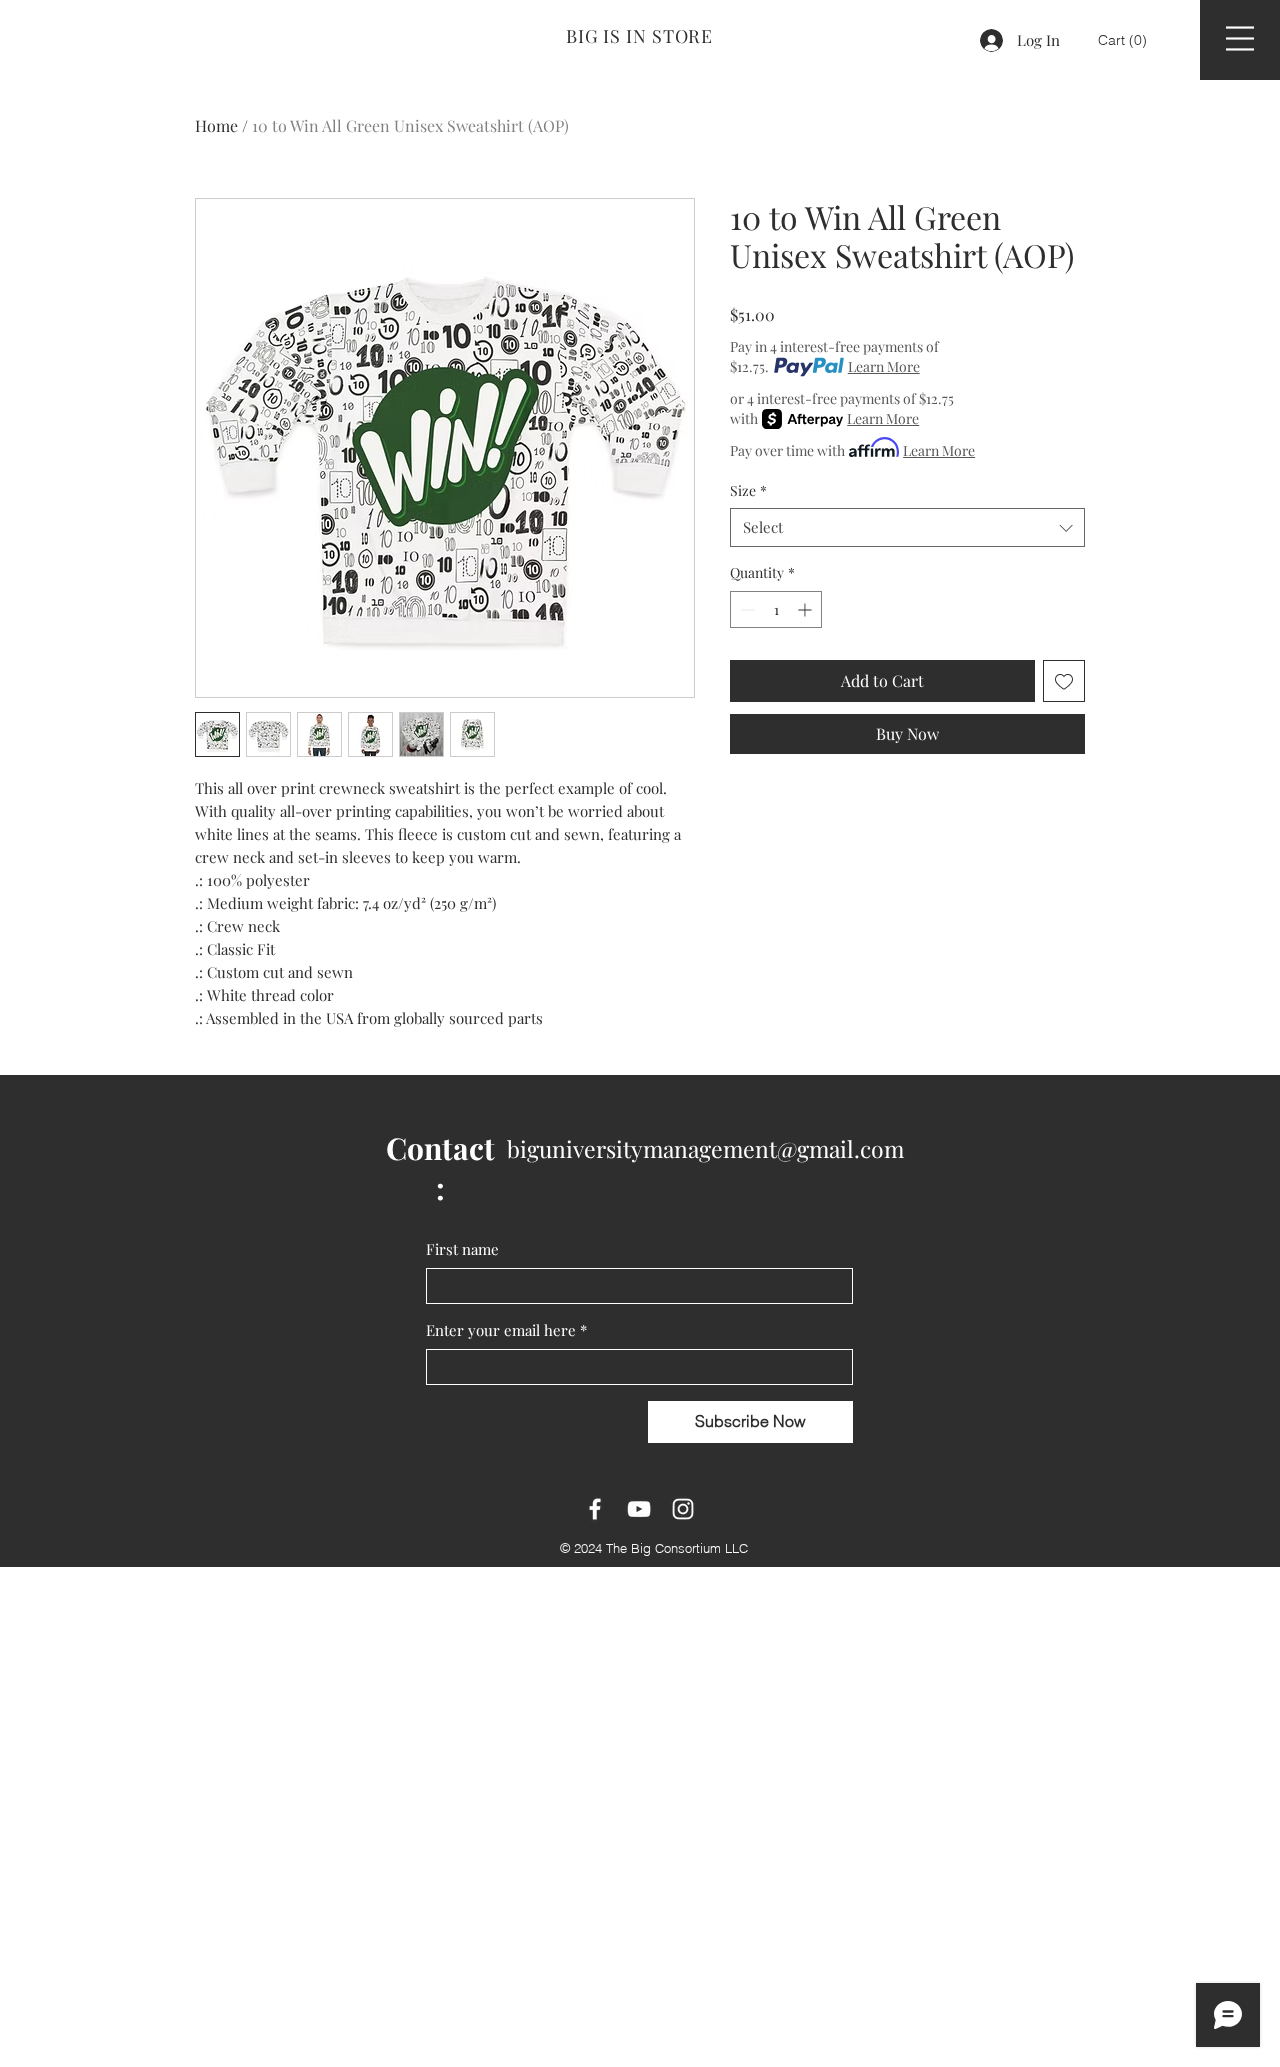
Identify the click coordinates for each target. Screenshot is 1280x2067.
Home (216, 125)
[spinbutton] (776, 609)
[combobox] (907, 527)
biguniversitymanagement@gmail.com (705, 1148)
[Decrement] (745, 609)
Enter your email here (506, 1330)
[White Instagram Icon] (683, 1509)
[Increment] (806, 609)
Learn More (884, 366)
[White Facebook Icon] (595, 1509)
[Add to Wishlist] (1064, 681)
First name (462, 1249)
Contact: (440, 1168)
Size (748, 490)
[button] (1124, 40)
